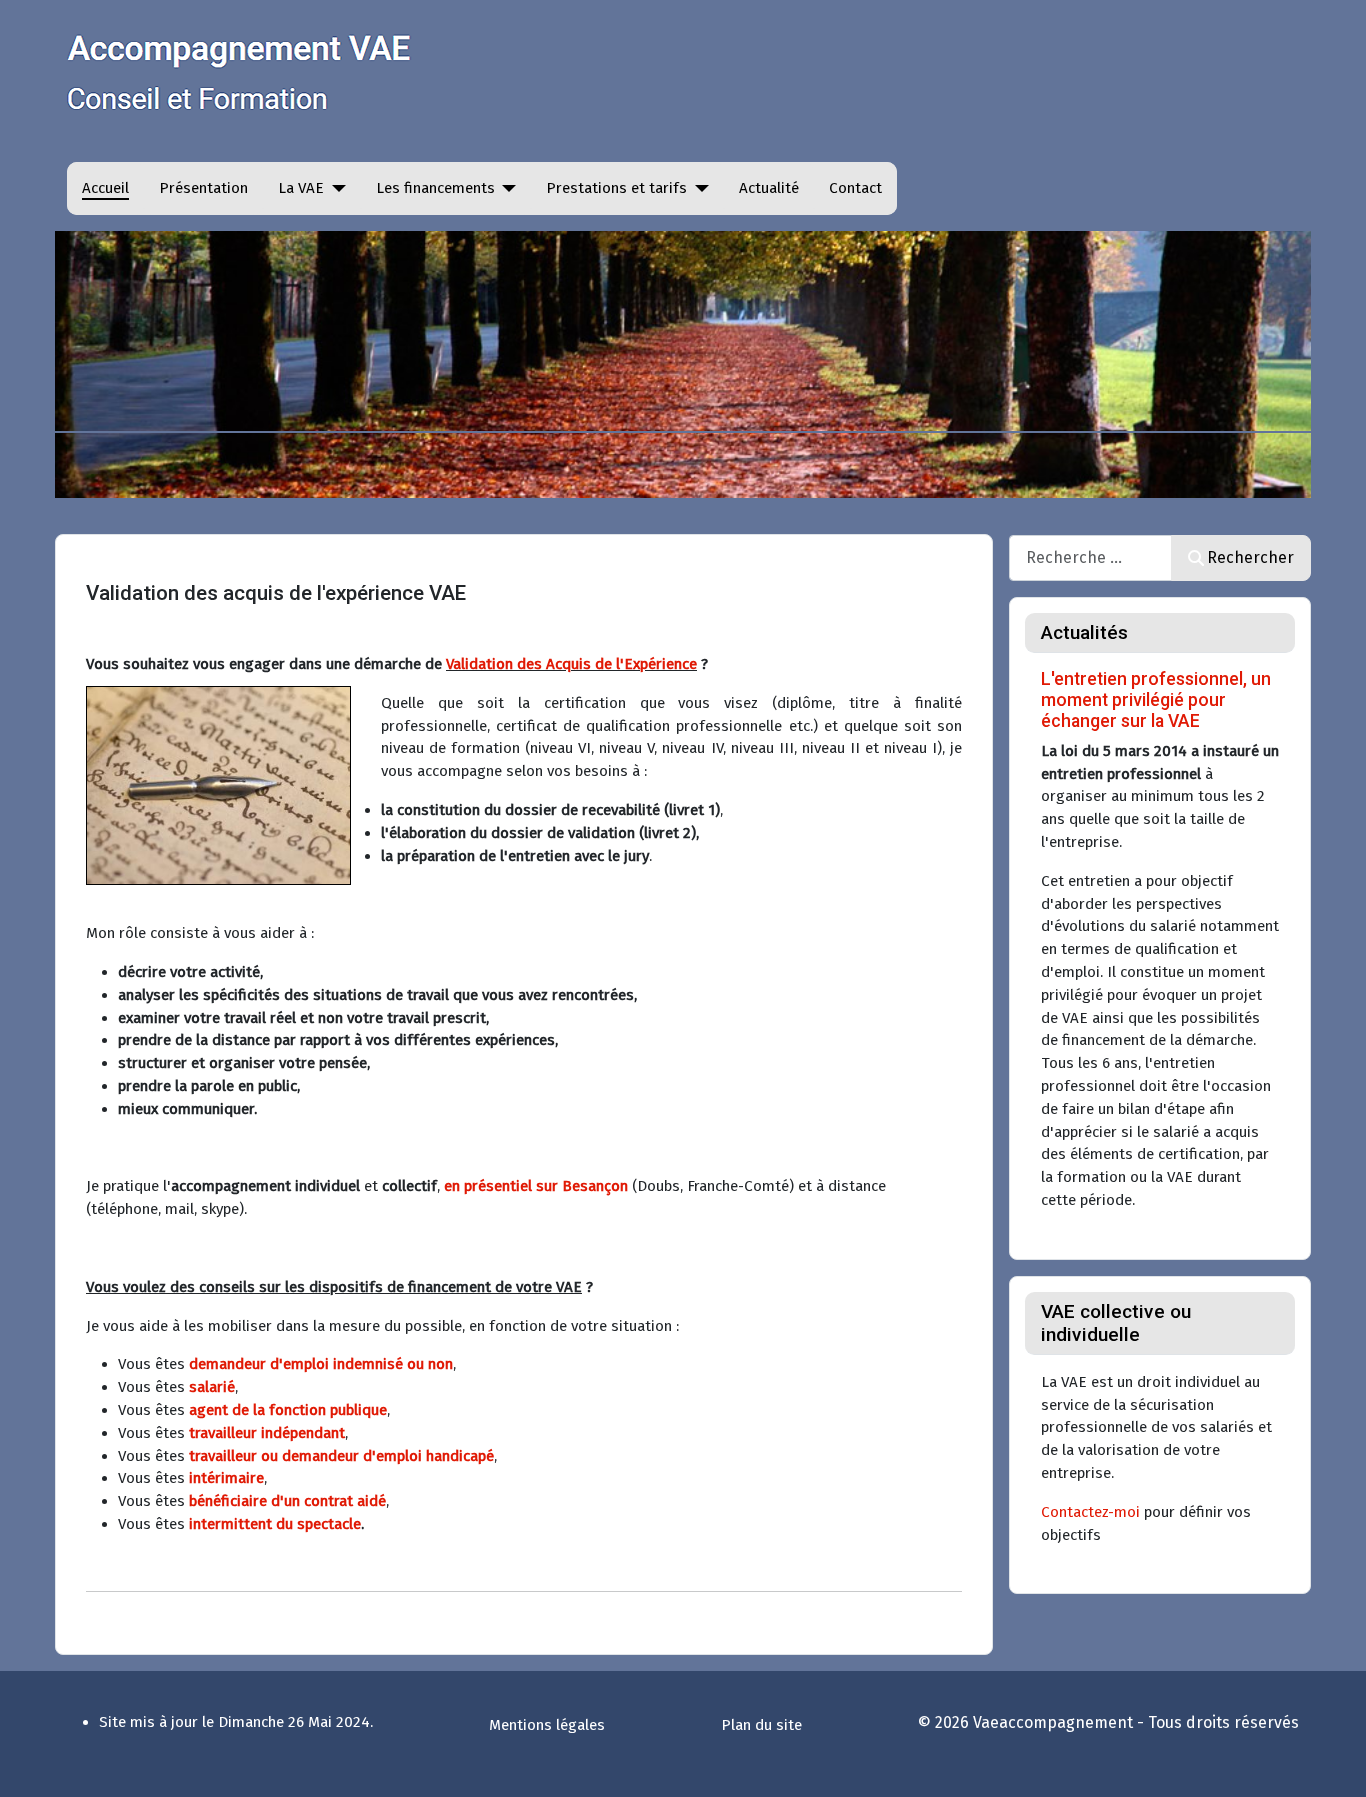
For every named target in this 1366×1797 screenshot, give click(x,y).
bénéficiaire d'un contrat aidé (287, 1501)
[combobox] (1090, 557)
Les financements (435, 188)
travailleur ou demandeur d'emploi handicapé (341, 1456)
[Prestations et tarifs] (698, 188)
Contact (855, 188)
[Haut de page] (1331, 1760)
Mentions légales (547, 1725)
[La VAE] (335, 188)
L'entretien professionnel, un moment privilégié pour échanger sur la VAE (1156, 700)
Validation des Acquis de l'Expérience (571, 664)
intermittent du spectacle (275, 1524)
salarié (212, 1387)
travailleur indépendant (267, 1433)
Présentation (203, 188)
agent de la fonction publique (288, 1410)
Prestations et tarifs (616, 188)
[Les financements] (506, 188)
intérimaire (226, 1478)
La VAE (301, 188)
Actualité (769, 188)
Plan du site (761, 1725)
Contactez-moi (1090, 1512)
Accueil (105, 188)
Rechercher (1250, 557)
